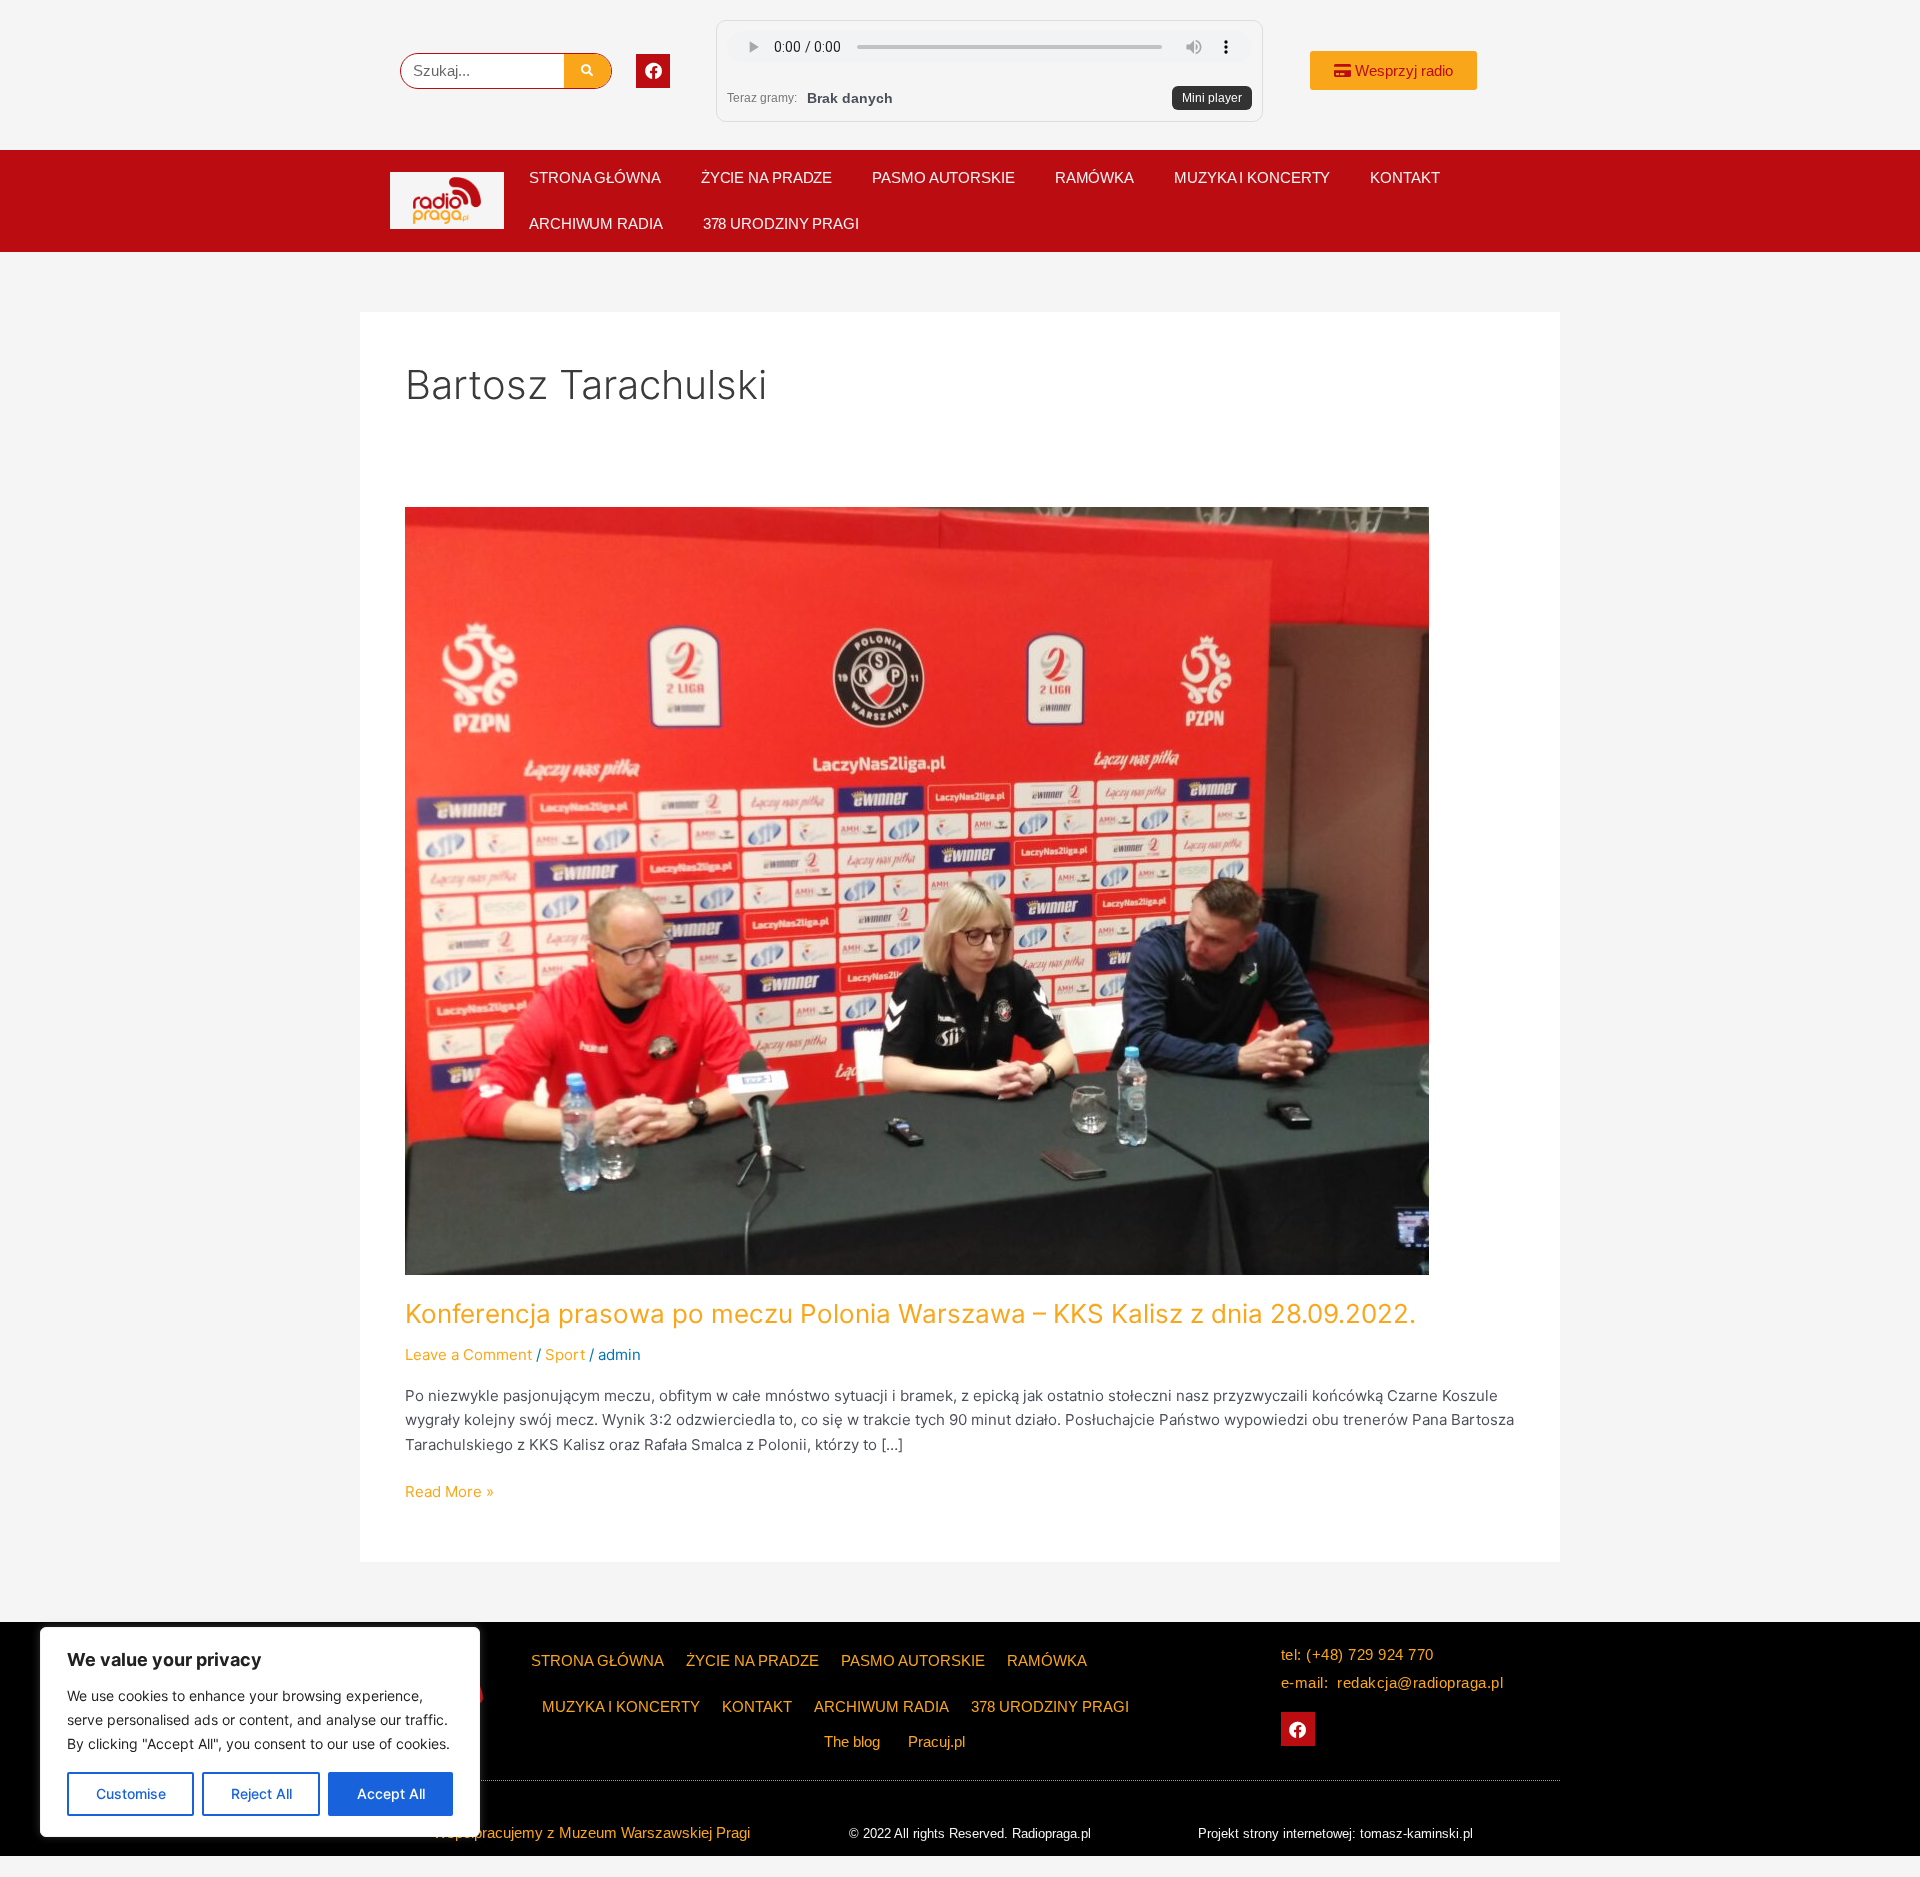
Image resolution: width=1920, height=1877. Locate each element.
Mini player (1212, 98)
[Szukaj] (587, 71)
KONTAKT (1404, 177)
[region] (260, 1732)
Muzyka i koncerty (1252, 177)
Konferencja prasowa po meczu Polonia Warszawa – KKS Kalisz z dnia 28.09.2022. (910, 1313)
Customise (131, 1793)
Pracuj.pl (936, 1741)
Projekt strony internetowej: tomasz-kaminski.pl (1335, 1833)
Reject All (261, 1793)
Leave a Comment (468, 1354)
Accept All (391, 1793)
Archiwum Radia (596, 223)
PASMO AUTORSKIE (943, 177)
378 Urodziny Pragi (781, 223)
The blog (854, 1741)
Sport (565, 1354)
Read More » (449, 1490)
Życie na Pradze (767, 177)
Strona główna (595, 177)
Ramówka (1094, 177)
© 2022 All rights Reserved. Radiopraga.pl (970, 1833)
